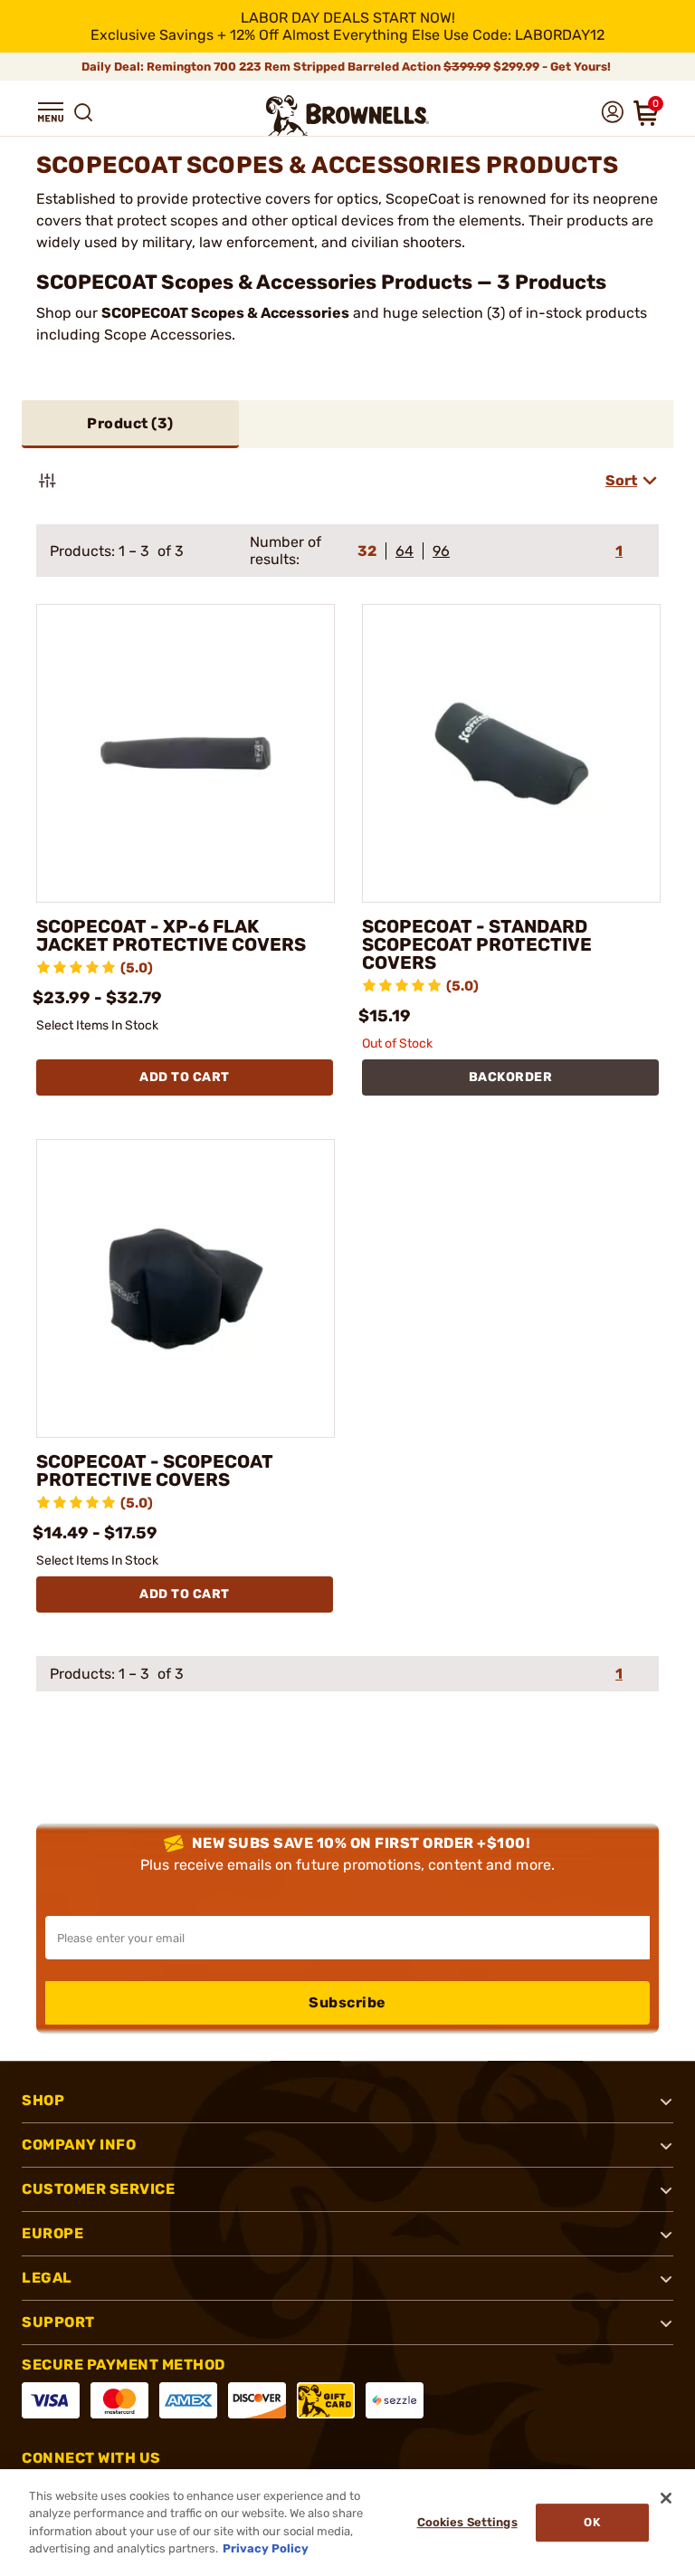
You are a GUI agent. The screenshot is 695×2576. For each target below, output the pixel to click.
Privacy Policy (266, 2548)
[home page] (347, 115)
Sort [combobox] (621, 480)
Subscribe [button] (347, 2002)
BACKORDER (511, 1077)
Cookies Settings (467, 2522)
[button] (51, 112)
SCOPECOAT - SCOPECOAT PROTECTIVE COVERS (155, 1470)
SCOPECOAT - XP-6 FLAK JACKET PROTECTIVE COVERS (171, 935)
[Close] (666, 2498)
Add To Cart (185, 1077)
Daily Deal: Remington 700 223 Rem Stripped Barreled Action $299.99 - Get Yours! (347, 67)
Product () (130, 423)
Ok (591, 2522)
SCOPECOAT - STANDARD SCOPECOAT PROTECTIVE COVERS (477, 944)
